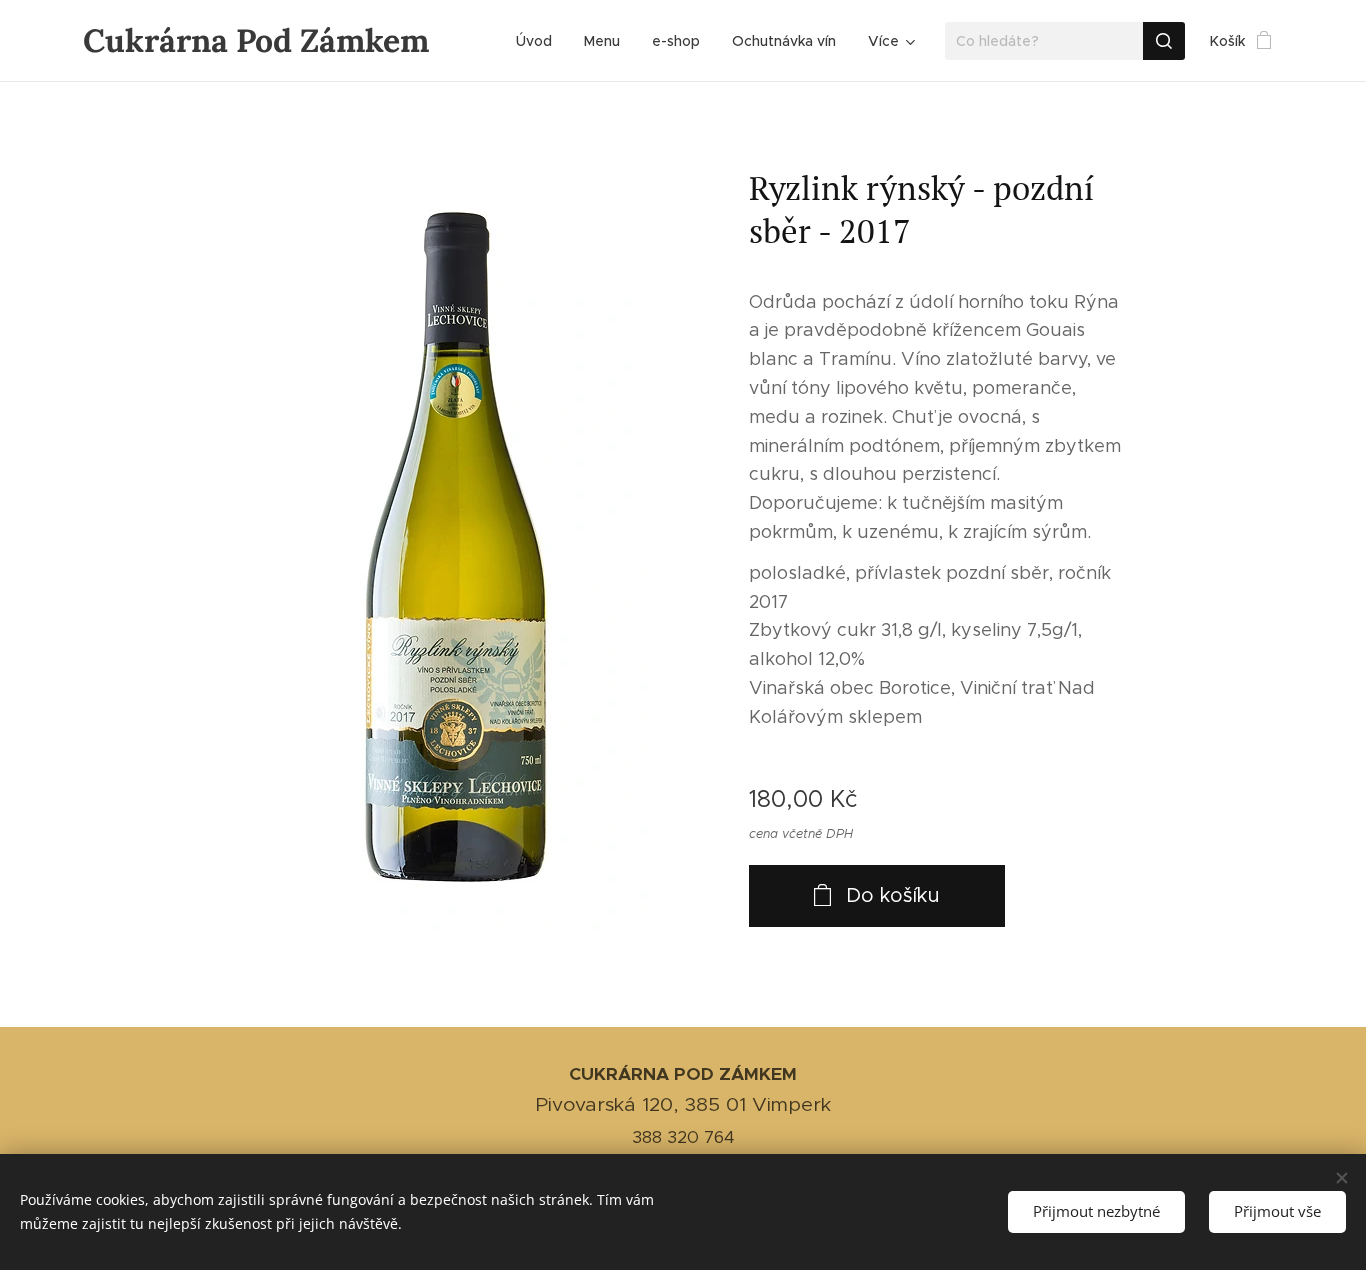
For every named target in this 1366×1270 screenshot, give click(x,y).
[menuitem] (539, 41)
